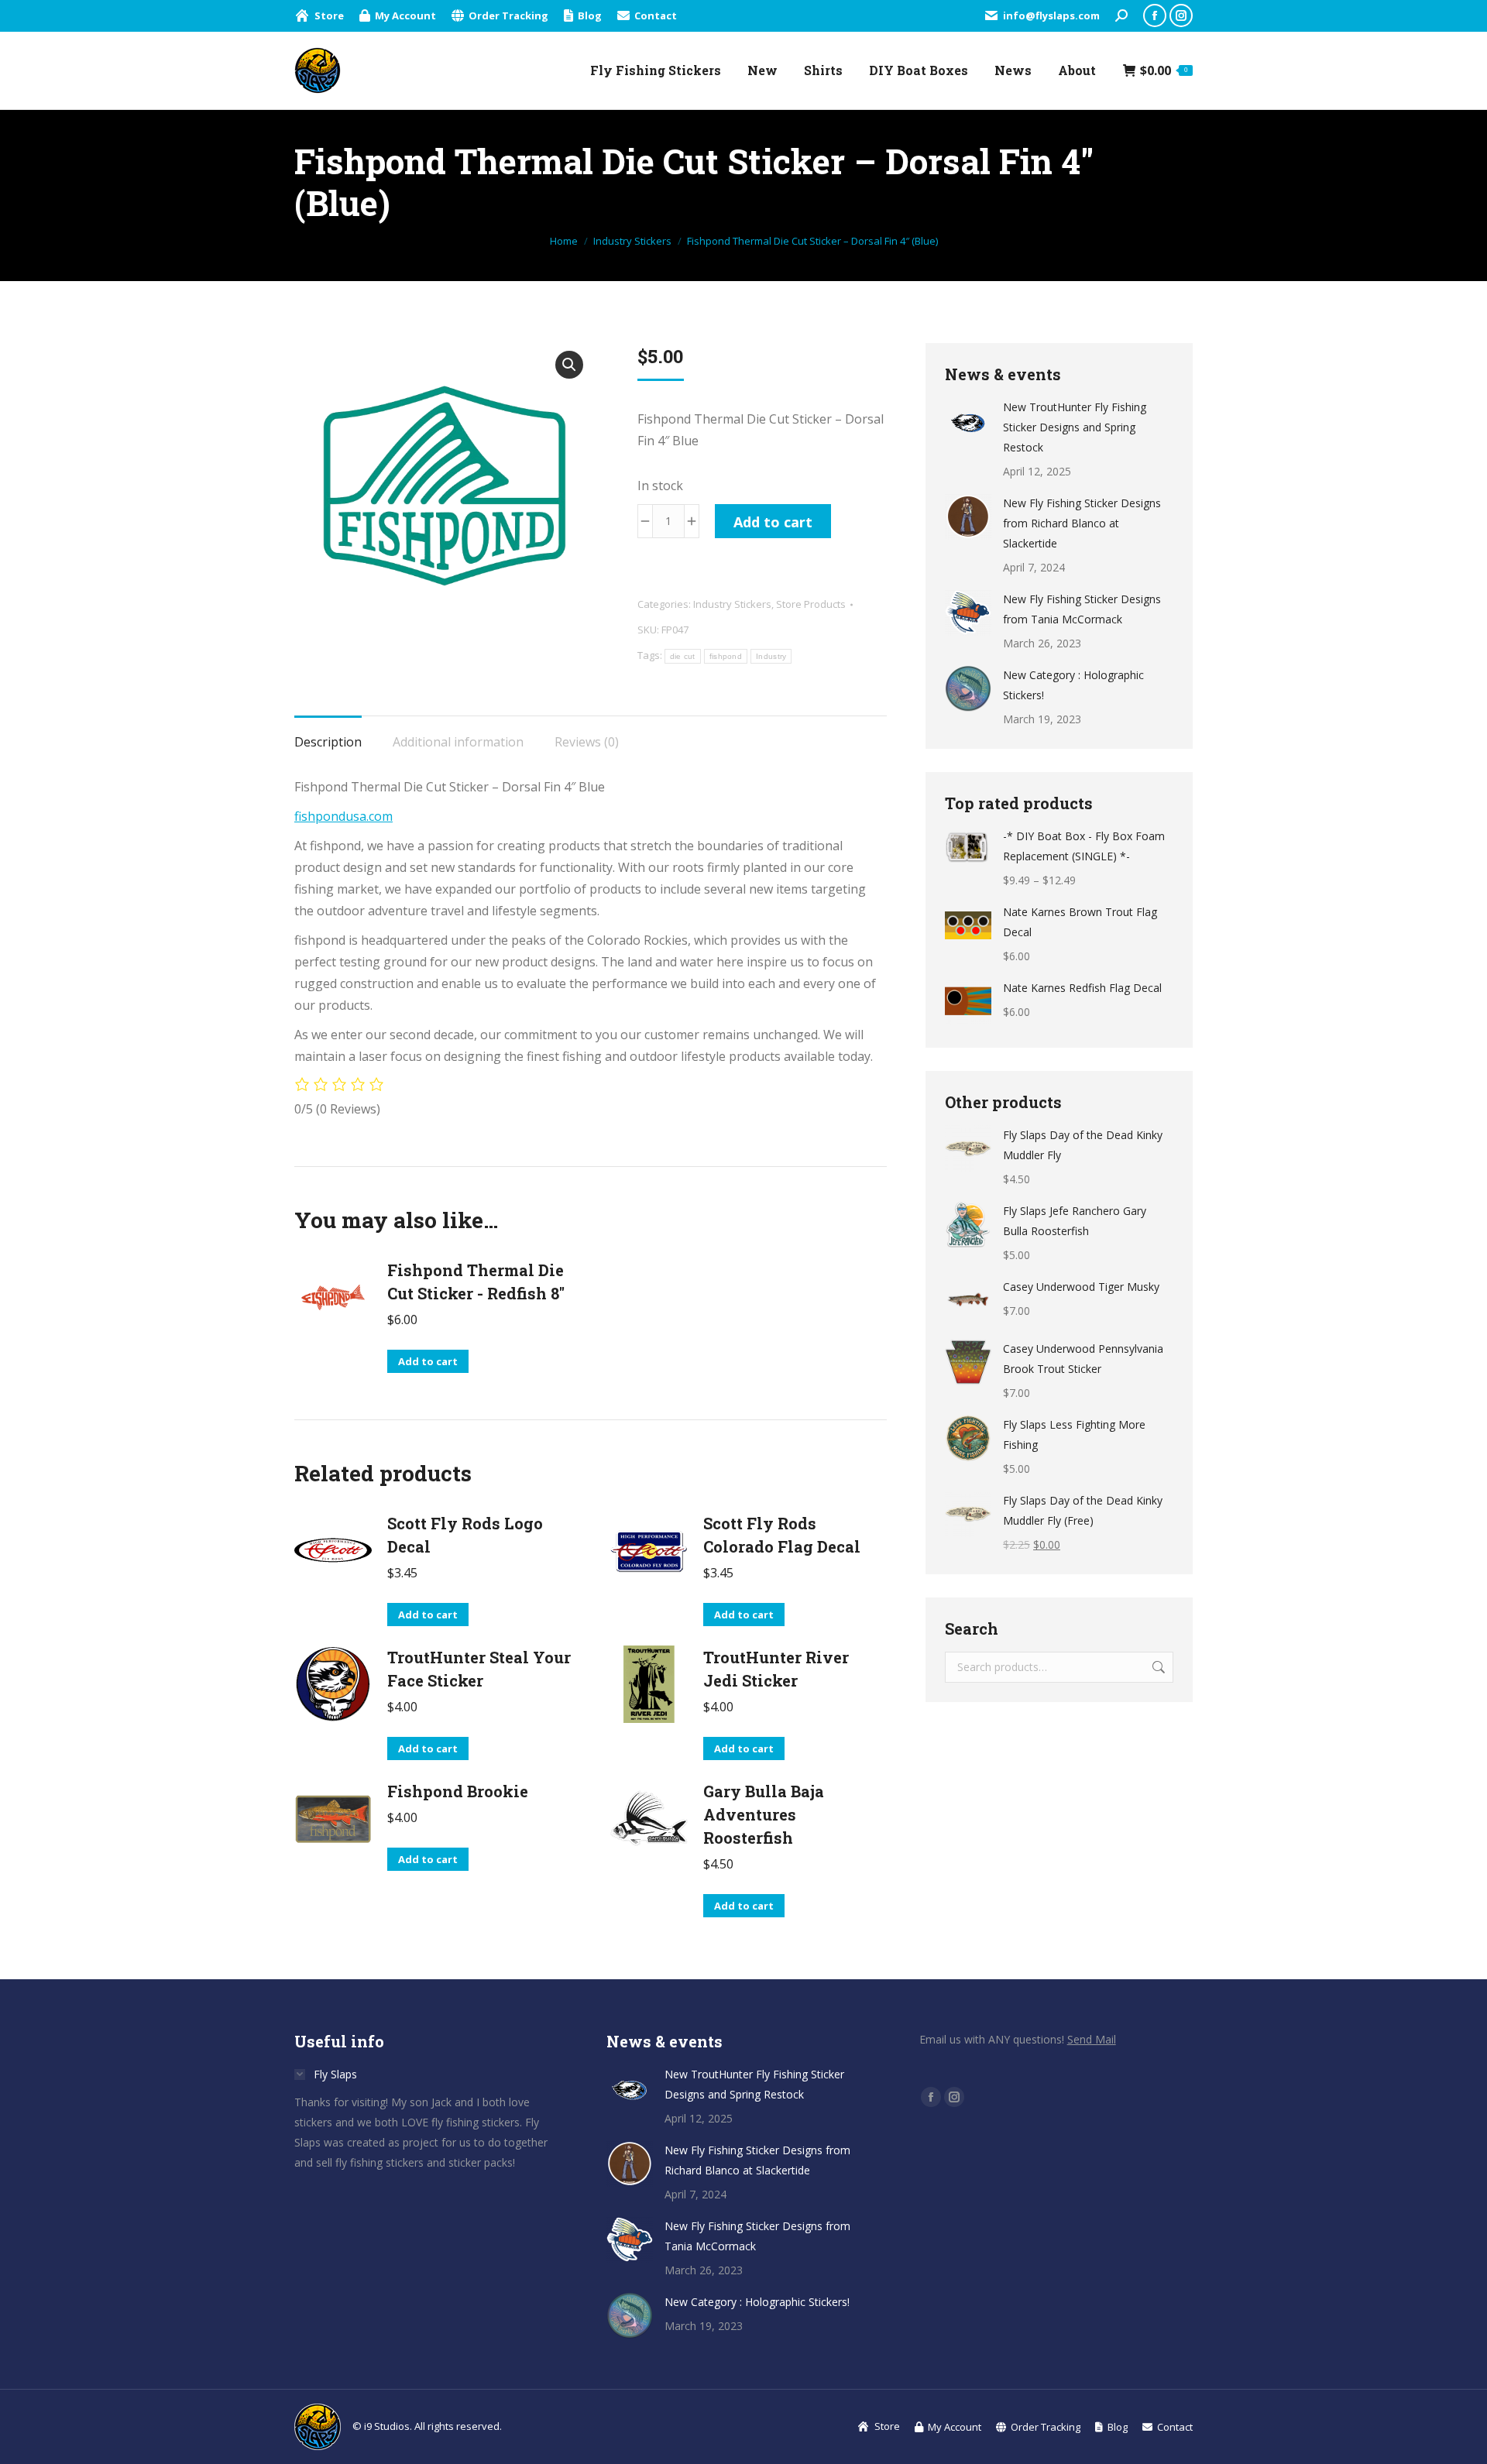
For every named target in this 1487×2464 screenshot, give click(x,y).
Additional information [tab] (458, 742)
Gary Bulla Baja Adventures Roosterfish (764, 1814)
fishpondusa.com (343, 816)
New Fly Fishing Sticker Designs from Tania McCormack (1082, 609)
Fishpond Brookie (458, 1791)
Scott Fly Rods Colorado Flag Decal (782, 1535)
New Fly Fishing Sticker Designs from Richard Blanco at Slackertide (1082, 523)
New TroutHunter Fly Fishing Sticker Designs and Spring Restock (1075, 427)
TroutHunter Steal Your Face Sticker (479, 1669)
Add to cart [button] (428, 1361)
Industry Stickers (732, 604)
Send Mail (1092, 2039)
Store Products (811, 604)
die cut (683, 656)
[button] (569, 365)
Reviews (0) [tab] (587, 742)
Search (1157, 1667)
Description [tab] (328, 742)
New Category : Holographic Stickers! (1073, 685)
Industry (771, 656)
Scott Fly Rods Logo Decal (465, 1535)
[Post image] (968, 420)
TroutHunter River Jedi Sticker (776, 1669)
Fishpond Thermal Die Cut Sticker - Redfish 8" (476, 1282)
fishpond (726, 656)
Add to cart (773, 522)
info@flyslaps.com (1051, 15)
